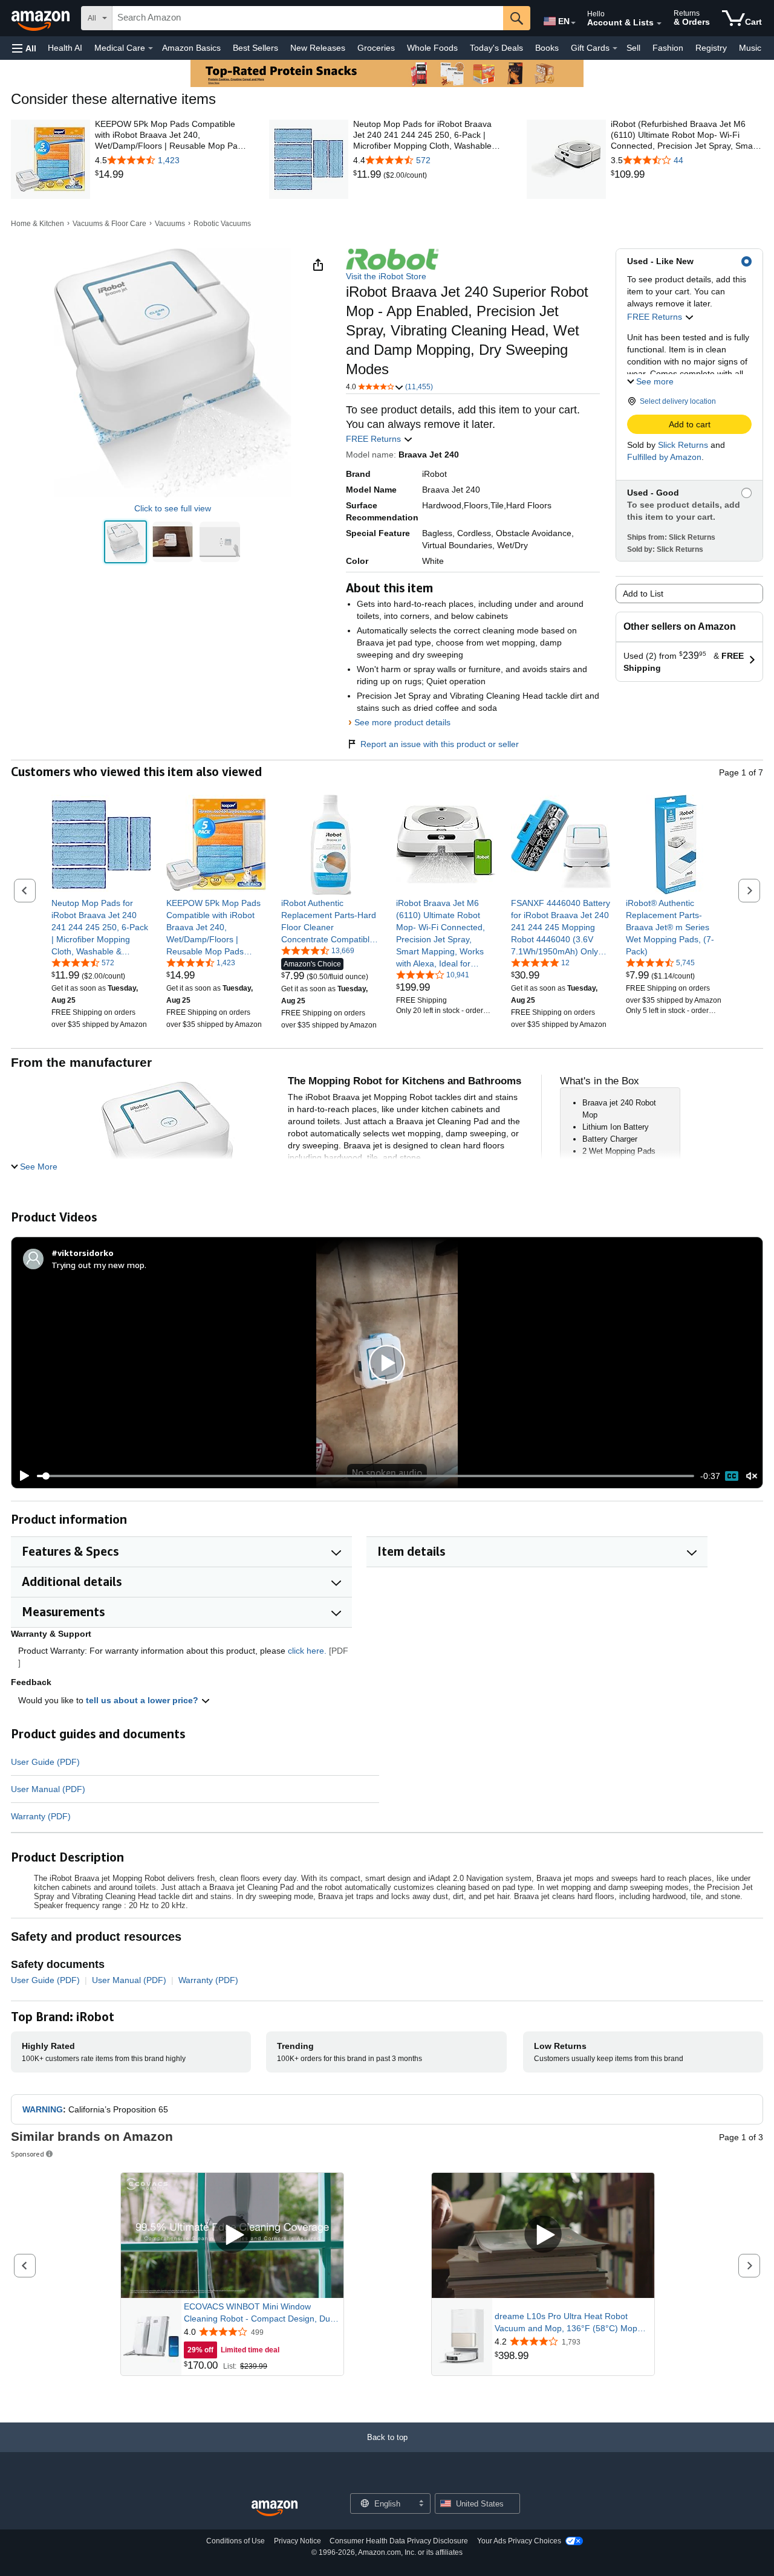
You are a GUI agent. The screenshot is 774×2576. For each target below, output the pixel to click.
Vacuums (170, 224)
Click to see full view (173, 508)
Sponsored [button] (28, 2154)
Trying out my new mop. (99, 1265)
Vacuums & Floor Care (109, 224)
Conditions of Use (236, 2541)
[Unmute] (752, 1476)
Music (750, 48)
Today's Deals (496, 48)
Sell (633, 48)
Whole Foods (432, 48)
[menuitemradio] (732, 1476)
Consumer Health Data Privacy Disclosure (399, 2541)
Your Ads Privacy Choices (519, 2541)
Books (547, 48)
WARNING (43, 2109)
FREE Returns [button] (656, 317)
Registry (711, 48)
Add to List (643, 594)
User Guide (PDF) (45, 1762)
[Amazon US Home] (275, 2509)
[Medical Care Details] (151, 48)
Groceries (376, 48)
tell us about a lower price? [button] (143, 1700)
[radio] (125, 542)
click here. (307, 1651)
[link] (171, 175)
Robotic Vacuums (222, 224)
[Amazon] (42, 18)
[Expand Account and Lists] (659, 24)
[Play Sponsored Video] (232, 2235)
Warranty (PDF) (41, 1816)
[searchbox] (308, 18)
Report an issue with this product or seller (440, 744)
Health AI (65, 48)
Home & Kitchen (37, 224)
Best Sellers (255, 48)
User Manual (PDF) (48, 1789)
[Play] (21, 1476)
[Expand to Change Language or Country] (573, 23)
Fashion (668, 48)
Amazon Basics (191, 48)
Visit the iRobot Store (386, 276)
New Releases (318, 48)
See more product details (402, 722)
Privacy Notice (298, 2541)
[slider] (366, 1476)
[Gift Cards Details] (615, 48)
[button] (24, 48)
